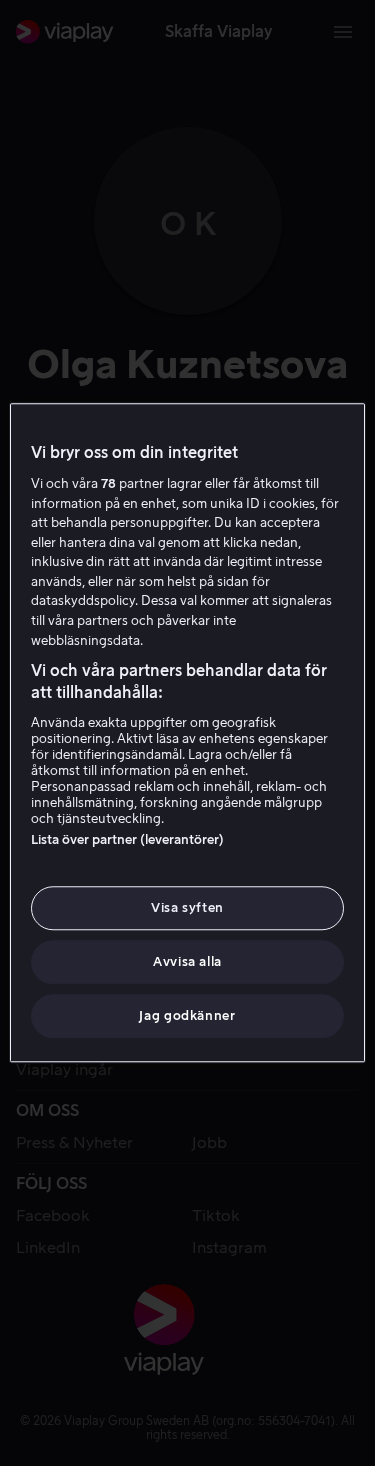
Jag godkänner (187, 1016)
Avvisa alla (187, 961)
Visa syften (187, 907)
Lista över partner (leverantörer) (127, 839)
